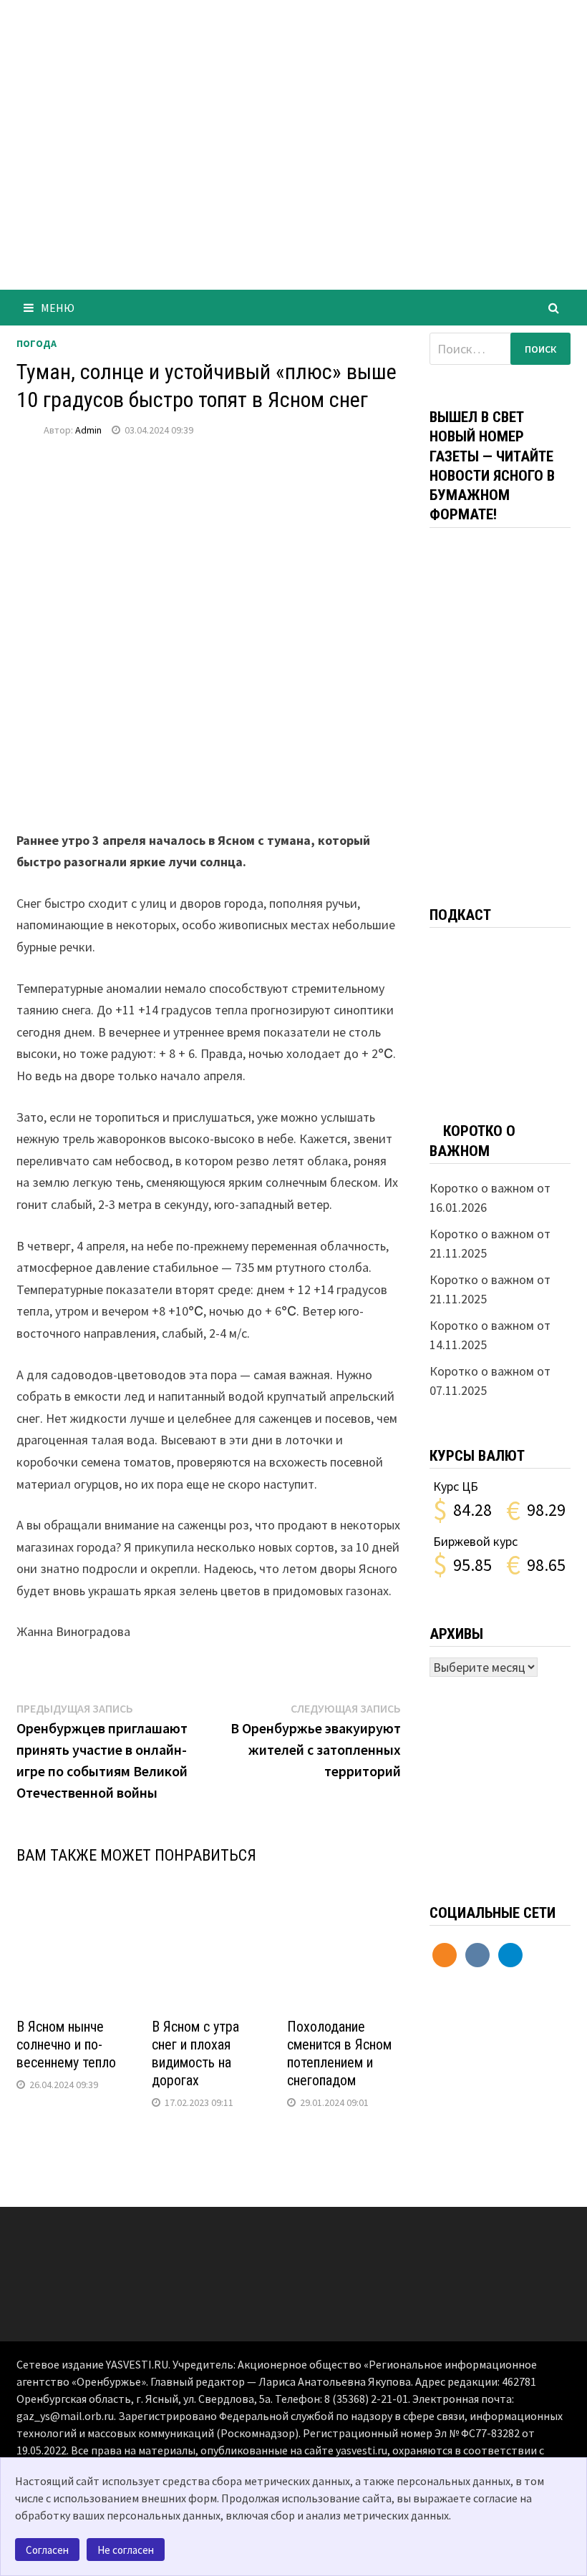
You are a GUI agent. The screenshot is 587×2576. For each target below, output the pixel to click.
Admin (88, 430)
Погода (37, 343)
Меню (58, 308)
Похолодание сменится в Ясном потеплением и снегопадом (339, 2053)
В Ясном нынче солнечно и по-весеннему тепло (66, 2044)
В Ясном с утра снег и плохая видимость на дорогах (195, 2053)
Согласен (47, 2550)
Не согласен (126, 2550)
